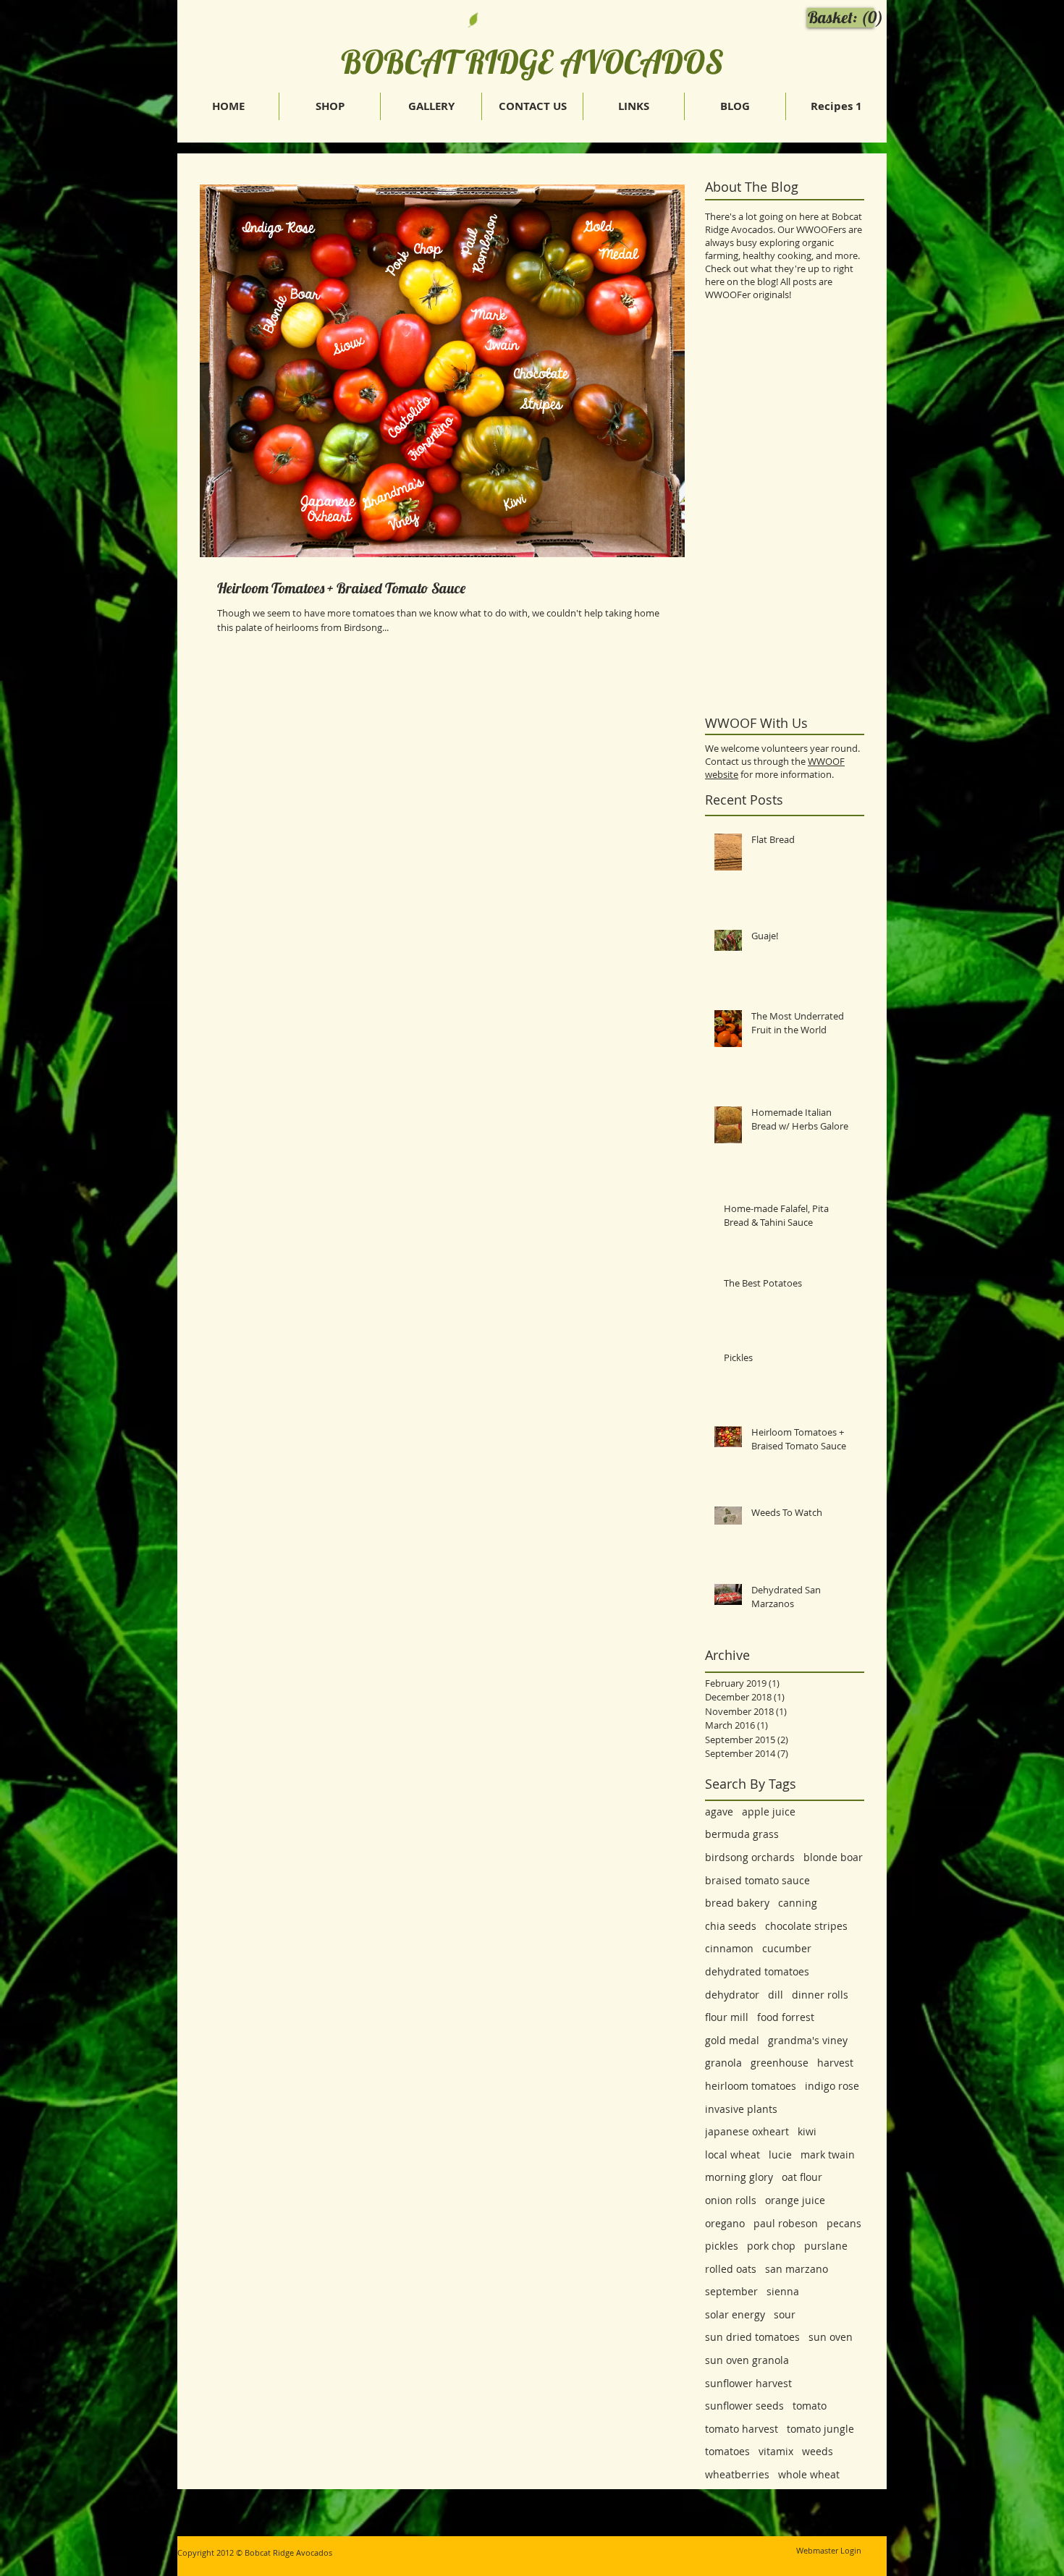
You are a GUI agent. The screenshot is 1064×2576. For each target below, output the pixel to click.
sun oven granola (747, 2360)
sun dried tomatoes (752, 2337)
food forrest (786, 2017)
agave (719, 1812)
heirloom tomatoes (751, 2086)
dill (776, 1995)
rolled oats (731, 2269)
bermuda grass (742, 1834)
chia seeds (731, 1926)
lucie (780, 2155)
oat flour (802, 2177)
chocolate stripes (806, 1926)
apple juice (769, 1812)
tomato (810, 2406)
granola (723, 2063)
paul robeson (786, 2223)
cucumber (787, 1948)
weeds (818, 2451)
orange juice (795, 2200)
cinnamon (729, 1948)
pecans (844, 2223)
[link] (843, 17)
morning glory (739, 2177)
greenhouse (780, 2063)
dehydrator (732, 1995)
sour (785, 2314)
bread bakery (737, 1903)
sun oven (831, 2337)
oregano (725, 2223)
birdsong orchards (750, 1857)
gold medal (732, 2040)
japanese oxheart (747, 2131)
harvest (835, 2063)
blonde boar (833, 1857)
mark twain (828, 2155)
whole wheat (809, 2474)
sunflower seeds (744, 2406)
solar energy (735, 2314)
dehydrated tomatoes (757, 1971)
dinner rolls (820, 1995)
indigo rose (832, 2086)
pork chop (771, 2246)
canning (798, 1903)
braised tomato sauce (757, 1880)
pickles (722, 2246)
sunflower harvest (748, 2383)
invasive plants (741, 2109)
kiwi (807, 2131)
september (731, 2291)
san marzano (797, 2269)
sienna (783, 2291)
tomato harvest (742, 2429)
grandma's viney (808, 2040)
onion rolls (731, 2200)
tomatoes (727, 2451)
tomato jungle (820, 2429)
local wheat (732, 2155)
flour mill (727, 2017)
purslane (826, 2246)
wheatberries (737, 2474)
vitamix (776, 2451)
